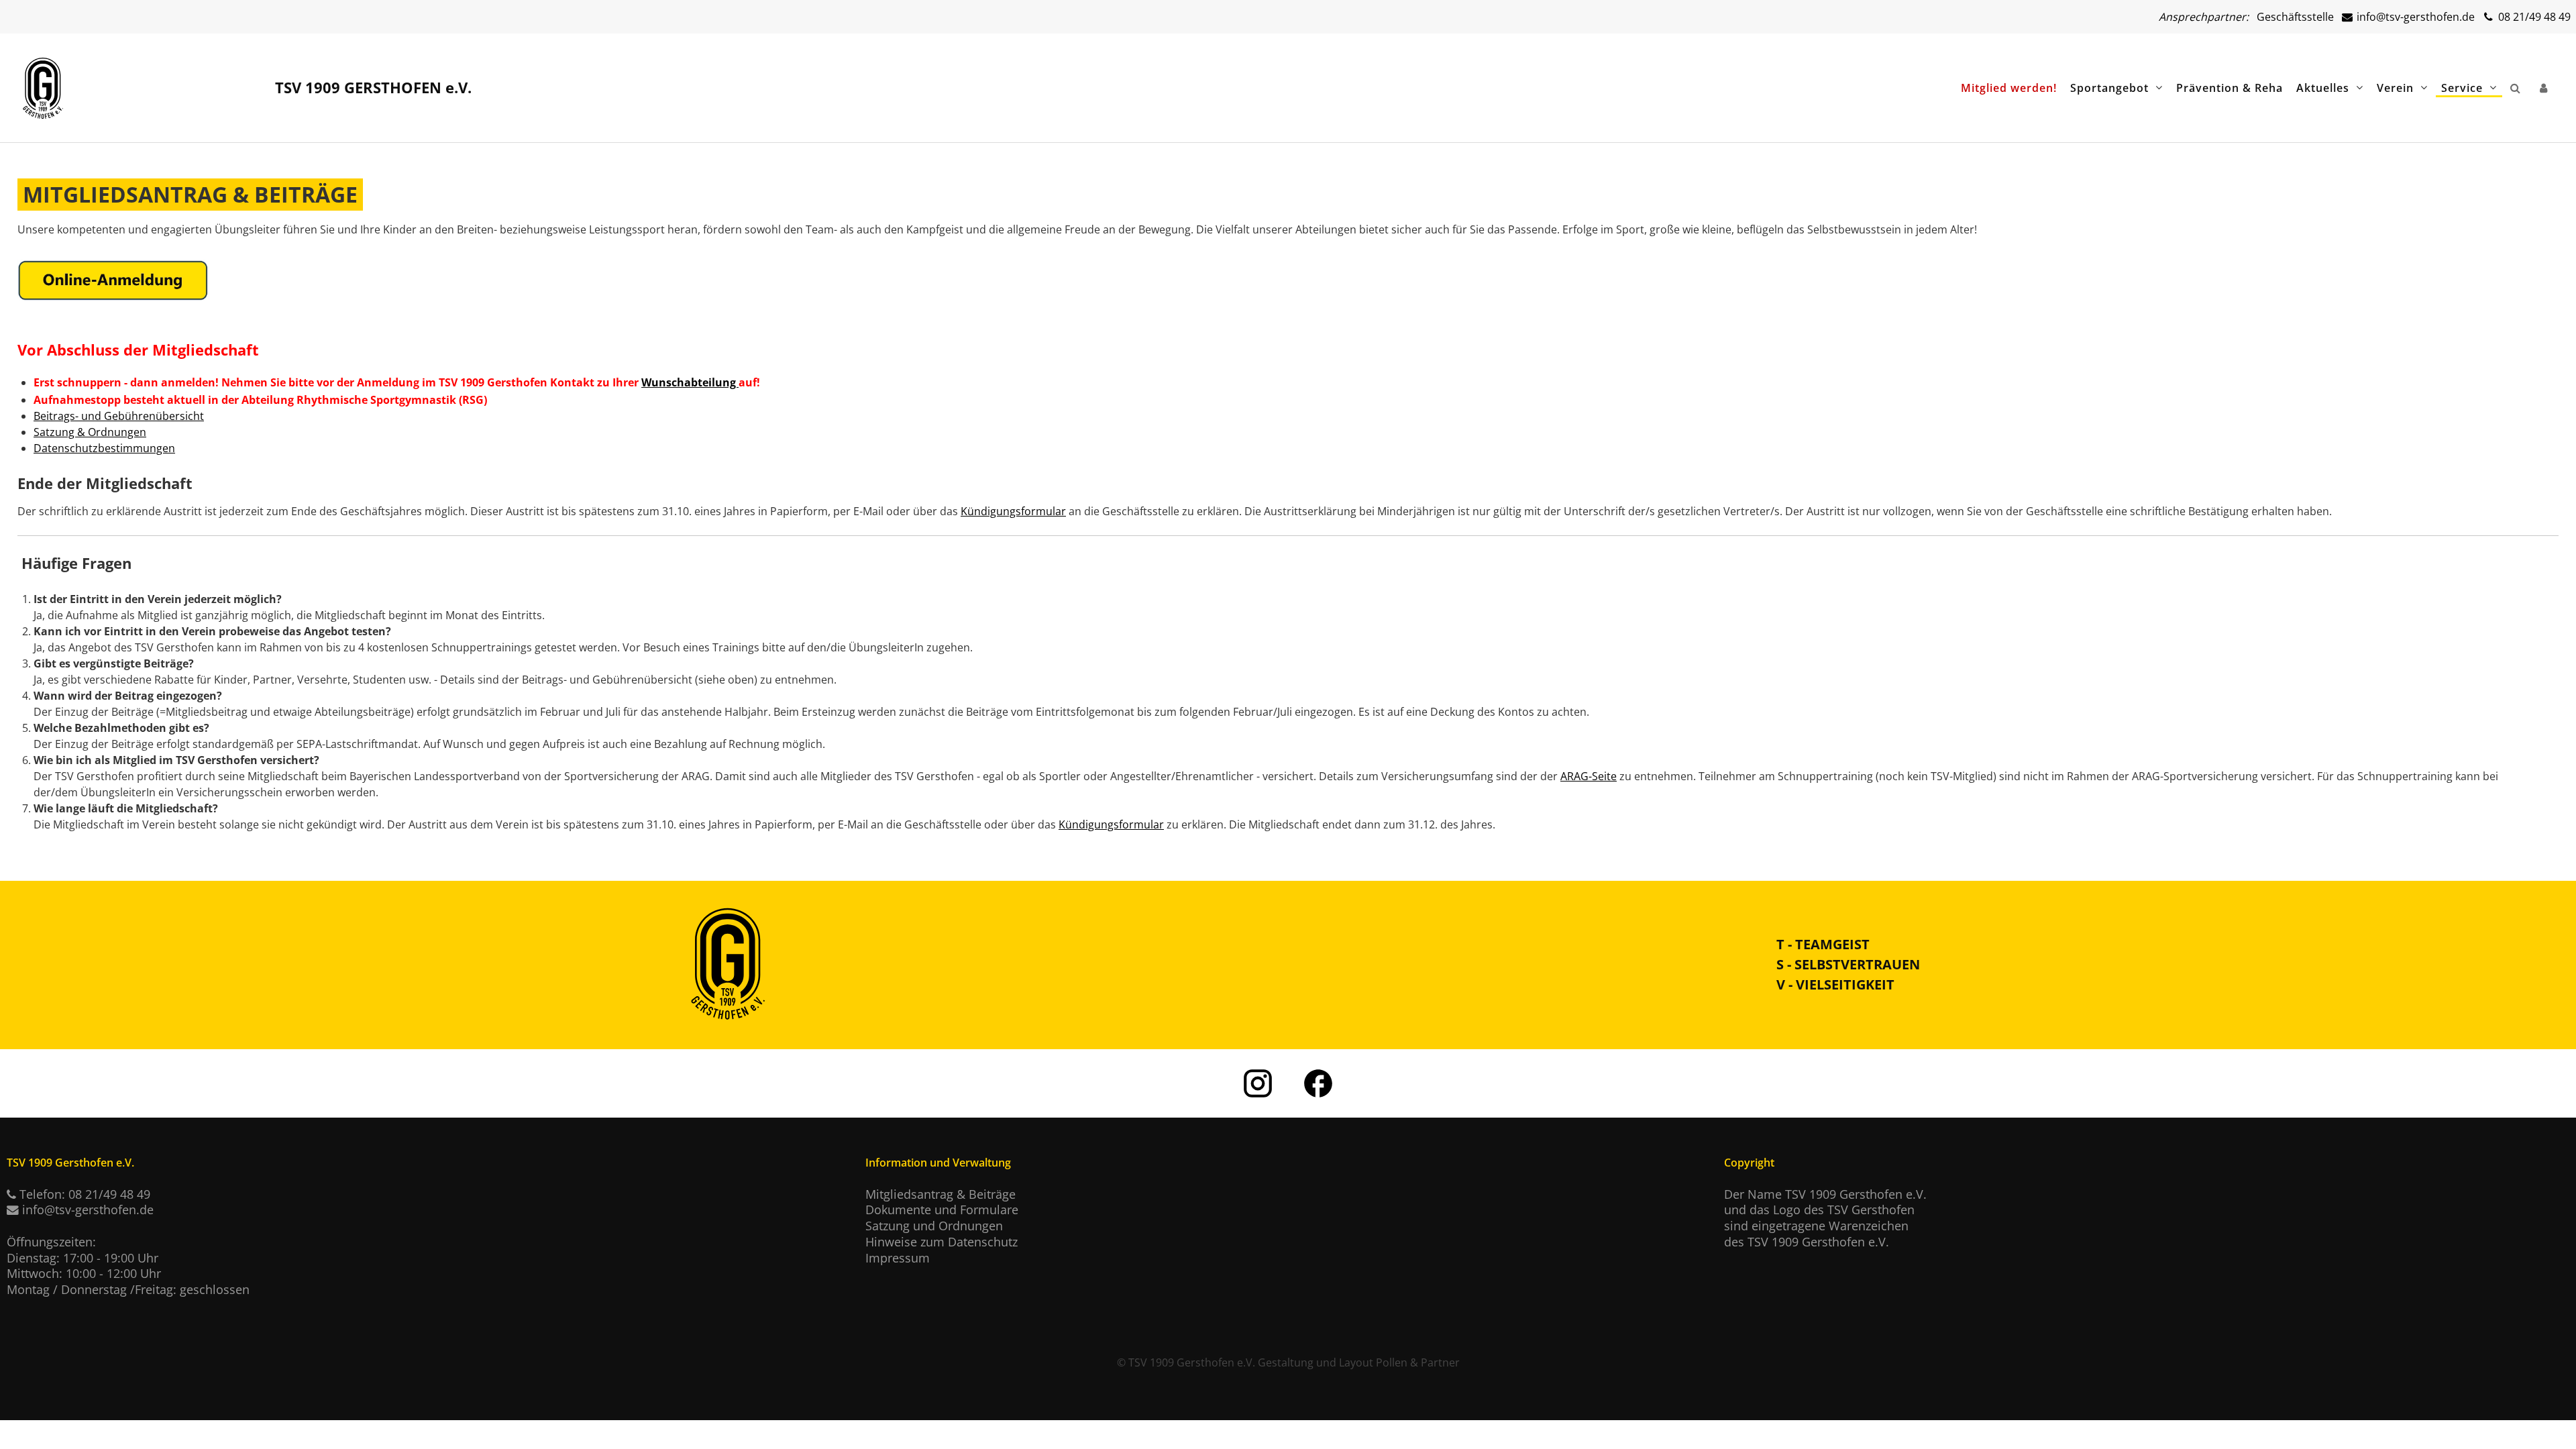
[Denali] (43, 83)
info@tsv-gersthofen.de (2414, 17)
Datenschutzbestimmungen (104, 448)
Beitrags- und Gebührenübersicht (119, 416)
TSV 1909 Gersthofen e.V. (1192, 1362)
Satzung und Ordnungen (934, 1226)
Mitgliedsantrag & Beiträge (941, 1194)
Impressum (898, 1258)
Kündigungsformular (1013, 511)
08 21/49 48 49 (2533, 17)
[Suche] (2518, 88)
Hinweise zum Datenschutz (942, 1242)
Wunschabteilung (690, 382)
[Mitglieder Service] (2546, 88)
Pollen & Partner (1418, 1362)
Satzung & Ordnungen (90, 432)
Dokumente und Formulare (942, 1210)
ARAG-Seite (1589, 776)
